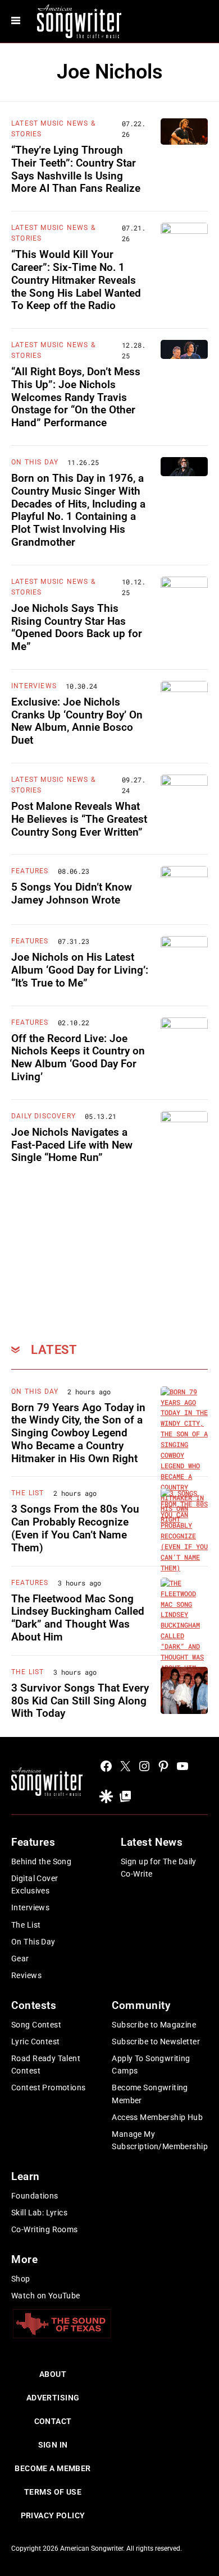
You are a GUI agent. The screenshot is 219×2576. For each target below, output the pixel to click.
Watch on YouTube (46, 2296)
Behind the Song (41, 1861)
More (24, 2259)
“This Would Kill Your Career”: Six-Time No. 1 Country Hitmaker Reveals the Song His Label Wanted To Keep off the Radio (76, 280)
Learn (26, 2176)
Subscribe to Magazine (154, 2025)
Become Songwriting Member (150, 2094)
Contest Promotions (49, 2087)
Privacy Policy (53, 2515)
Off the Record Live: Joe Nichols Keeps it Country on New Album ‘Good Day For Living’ (78, 1057)
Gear (20, 1959)
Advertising (53, 2398)
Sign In (53, 2445)
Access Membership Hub (157, 2117)
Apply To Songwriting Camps (151, 2065)
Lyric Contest (35, 2042)
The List (28, 1493)
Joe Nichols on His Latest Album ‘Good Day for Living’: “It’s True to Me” (80, 970)
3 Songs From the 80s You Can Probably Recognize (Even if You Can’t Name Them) (75, 1528)
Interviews (34, 686)
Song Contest (36, 2025)
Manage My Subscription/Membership (160, 2140)
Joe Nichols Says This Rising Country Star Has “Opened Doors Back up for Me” (77, 627)
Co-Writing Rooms (45, 2229)
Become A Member (53, 2468)
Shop (21, 2279)
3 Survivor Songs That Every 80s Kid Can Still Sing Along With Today (80, 1701)
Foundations (35, 2196)
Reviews (26, 1975)
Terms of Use (53, 2492)
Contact (53, 2421)
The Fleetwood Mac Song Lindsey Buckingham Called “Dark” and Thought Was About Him (78, 1618)
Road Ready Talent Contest (46, 2065)
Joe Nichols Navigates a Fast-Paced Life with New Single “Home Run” (72, 1145)
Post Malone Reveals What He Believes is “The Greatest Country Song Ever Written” (79, 819)
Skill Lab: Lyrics (39, 2213)
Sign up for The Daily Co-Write (159, 1868)
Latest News (152, 1842)
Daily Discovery (44, 1116)
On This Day (35, 462)
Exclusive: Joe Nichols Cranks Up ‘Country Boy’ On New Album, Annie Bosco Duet (77, 721)
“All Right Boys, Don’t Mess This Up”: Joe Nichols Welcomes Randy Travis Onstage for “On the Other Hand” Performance (76, 397)
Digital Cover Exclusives (35, 1884)
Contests (34, 2005)
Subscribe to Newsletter (156, 2042)
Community (141, 2005)
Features (30, 871)
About (53, 2374)
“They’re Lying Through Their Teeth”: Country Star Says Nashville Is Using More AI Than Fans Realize (76, 169)
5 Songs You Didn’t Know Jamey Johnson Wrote (72, 893)
